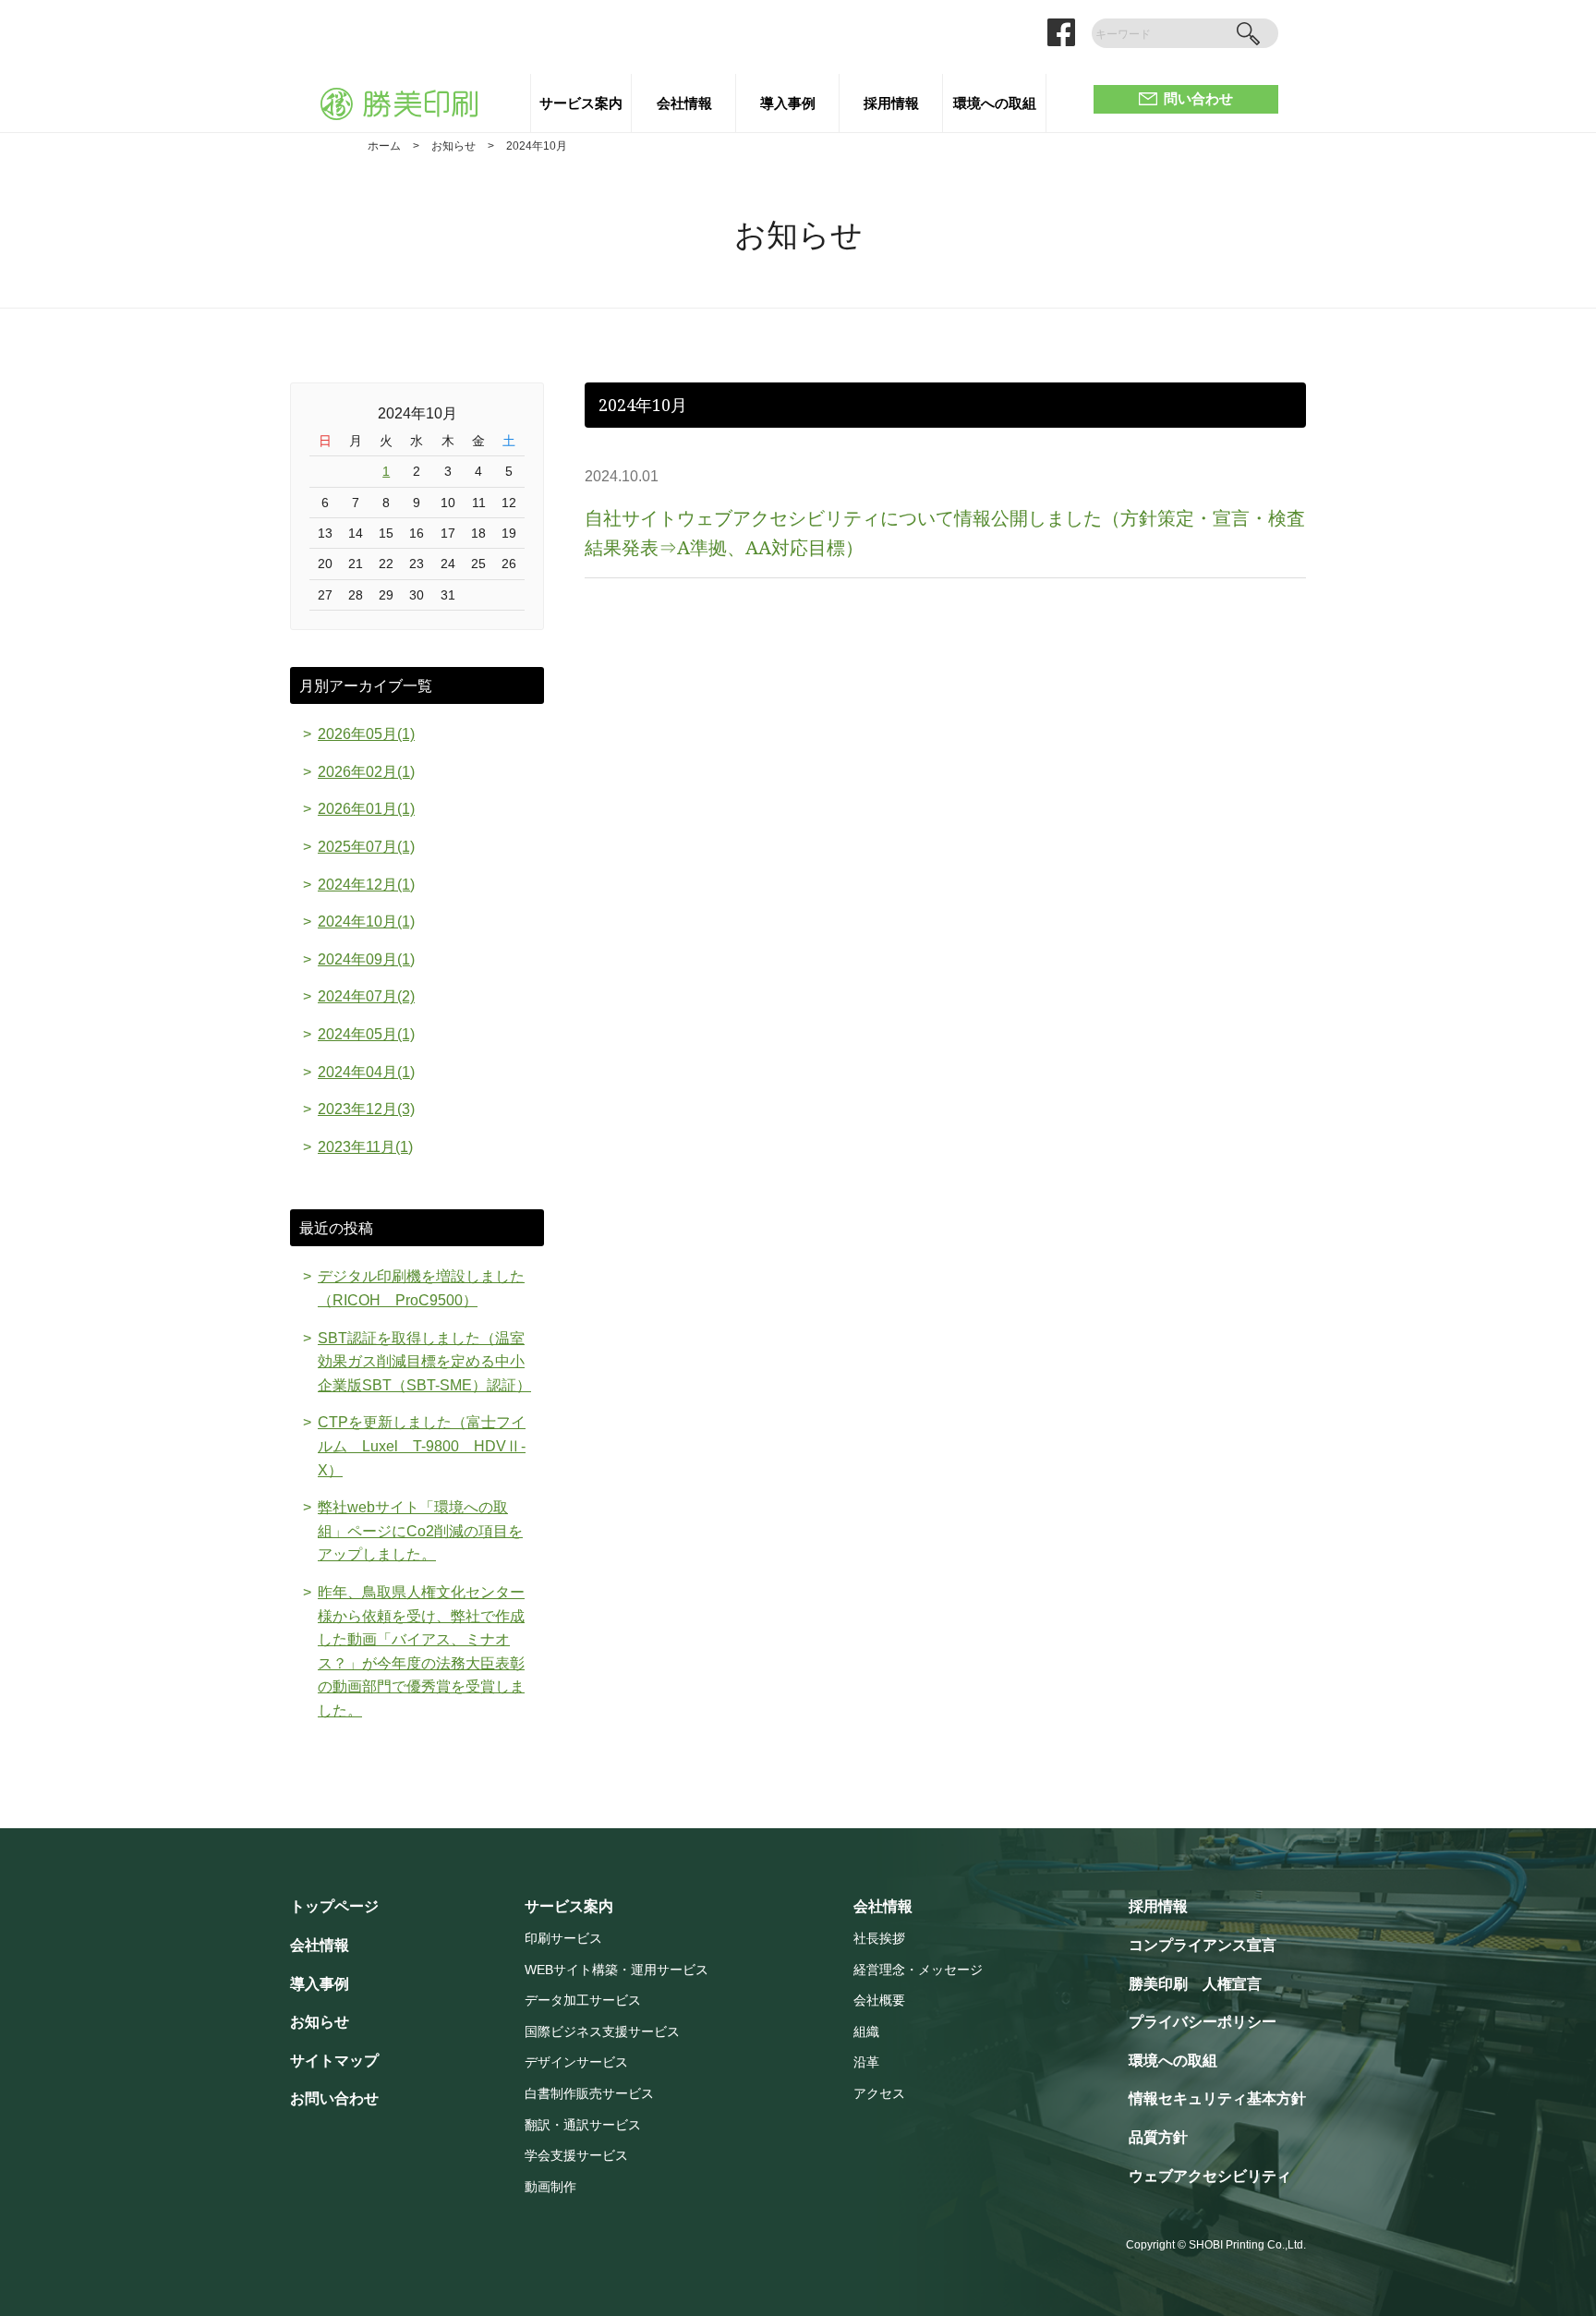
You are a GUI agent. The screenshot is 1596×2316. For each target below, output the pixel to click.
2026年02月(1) (366, 772)
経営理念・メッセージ (918, 1970)
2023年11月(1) (365, 1147)
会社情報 (684, 103)
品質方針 (1158, 2137)
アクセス (879, 2094)
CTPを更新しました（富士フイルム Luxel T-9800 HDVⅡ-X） (422, 1446)
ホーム (384, 146)
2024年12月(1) (366, 885)
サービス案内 (581, 103)
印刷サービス (563, 1939)
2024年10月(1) (366, 922)
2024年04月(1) (366, 1072)
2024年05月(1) (366, 1034)
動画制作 (550, 2187)
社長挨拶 (879, 1939)
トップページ (334, 1906)
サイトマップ (334, 2061)
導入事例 (788, 103)
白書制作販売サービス (589, 2094)
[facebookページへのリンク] (1061, 32)
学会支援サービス (576, 2156)
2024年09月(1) (366, 959)
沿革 (866, 2062)
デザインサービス (576, 2062)
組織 (866, 2032)
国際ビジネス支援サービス (602, 2032)
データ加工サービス (583, 2001)
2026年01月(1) (366, 809)
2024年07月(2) (366, 996)
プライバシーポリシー (1203, 2022)
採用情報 (891, 103)
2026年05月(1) (366, 734)
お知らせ (453, 146)
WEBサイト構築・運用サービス (617, 1970)
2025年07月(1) (366, 847)
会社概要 (879, 2001)
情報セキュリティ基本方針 (1217, 2098)
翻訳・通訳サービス (583, 2125)
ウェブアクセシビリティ (1210, 2176)
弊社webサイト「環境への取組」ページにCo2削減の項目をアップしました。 (420, 1531)
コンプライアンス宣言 (1203, 1945)
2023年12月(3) (366, 1109)
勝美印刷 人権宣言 (1195, 1984)
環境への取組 (995, 103)
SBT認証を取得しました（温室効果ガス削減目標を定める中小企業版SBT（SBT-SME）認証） (424, 1362)
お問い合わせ (334, 2098)
